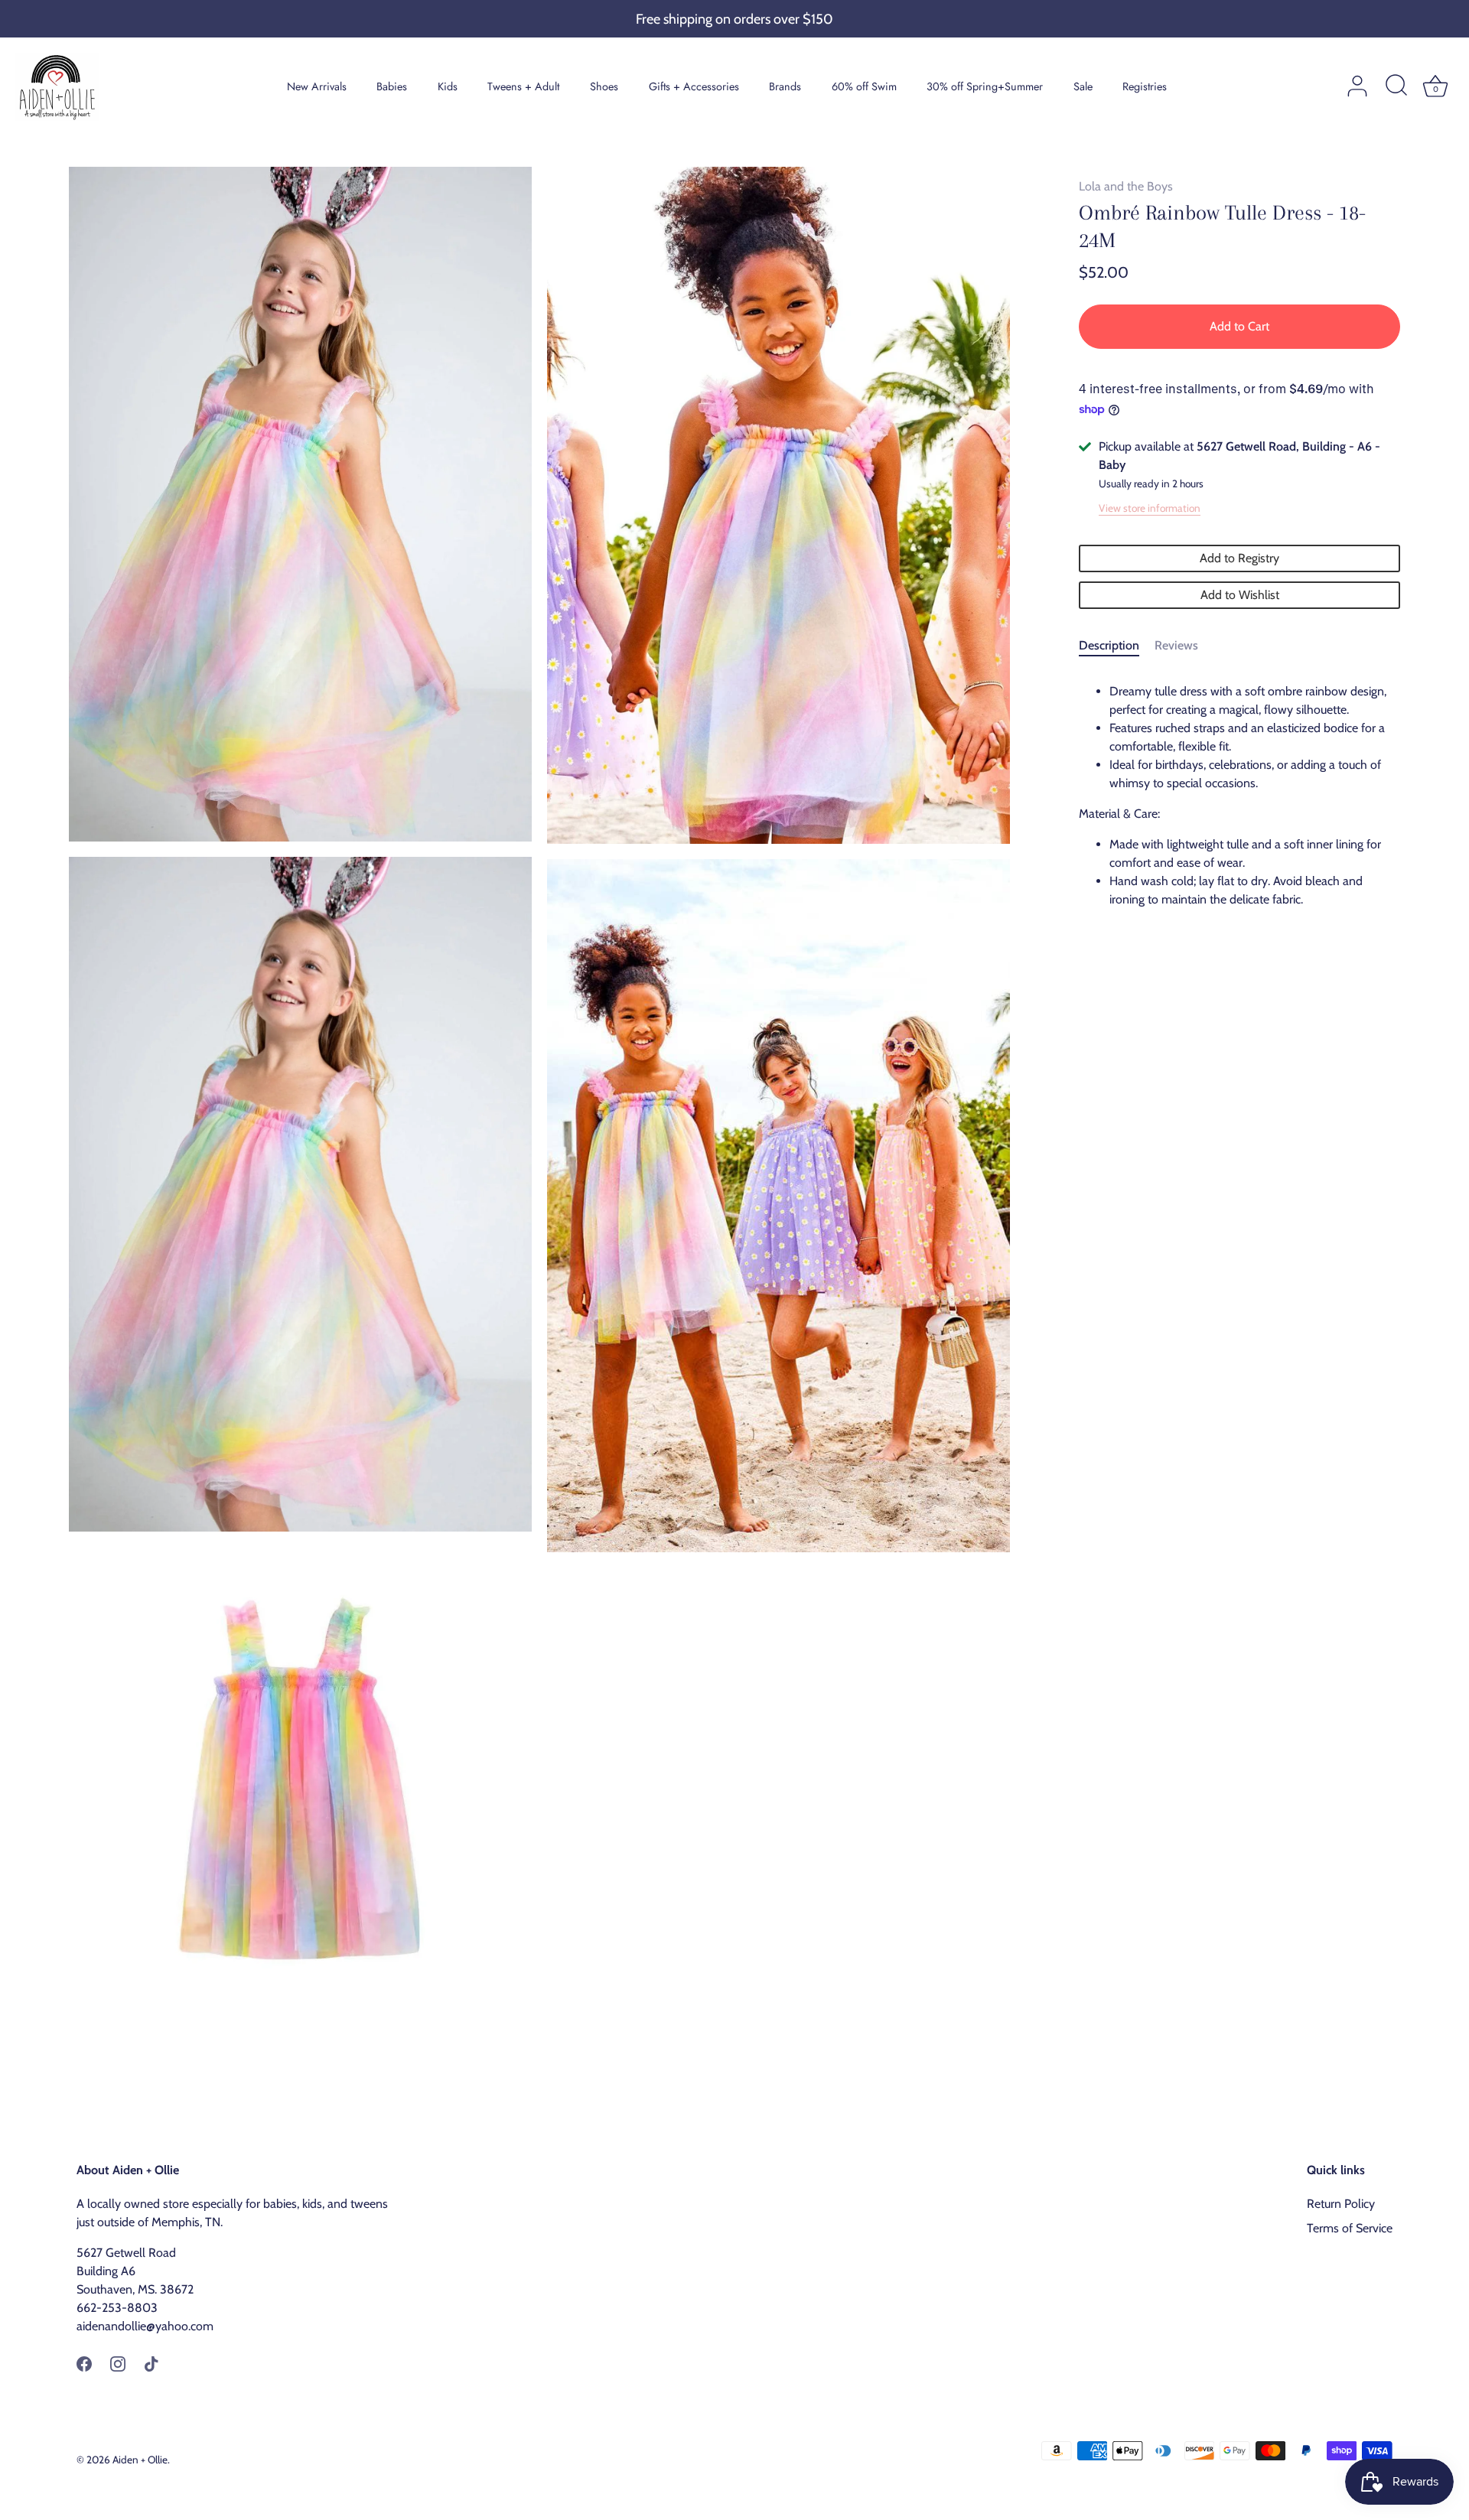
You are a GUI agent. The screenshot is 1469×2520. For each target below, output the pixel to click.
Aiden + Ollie (140, 2460)
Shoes (604, 86)
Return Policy (1341, 2204)
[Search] (1396, 86)
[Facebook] (84, 2363)
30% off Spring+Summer (985, 86)
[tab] (1117, 646)
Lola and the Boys (1126, 186)
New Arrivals (317, 86)
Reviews (1176, 645)
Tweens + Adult (523, 86)
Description (1109, 645)
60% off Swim (864, 86)
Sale (1083, 86)
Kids (448, 86)
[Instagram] (118, 2363)
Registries (1145, 86)
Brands (785, 86)
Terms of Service (1350, 2228)
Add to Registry (1239, 558)
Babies (392, 86)
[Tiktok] (151, 2363)
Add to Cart (1239, 326)
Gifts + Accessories (694, 86)
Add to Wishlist (1240, 595)
